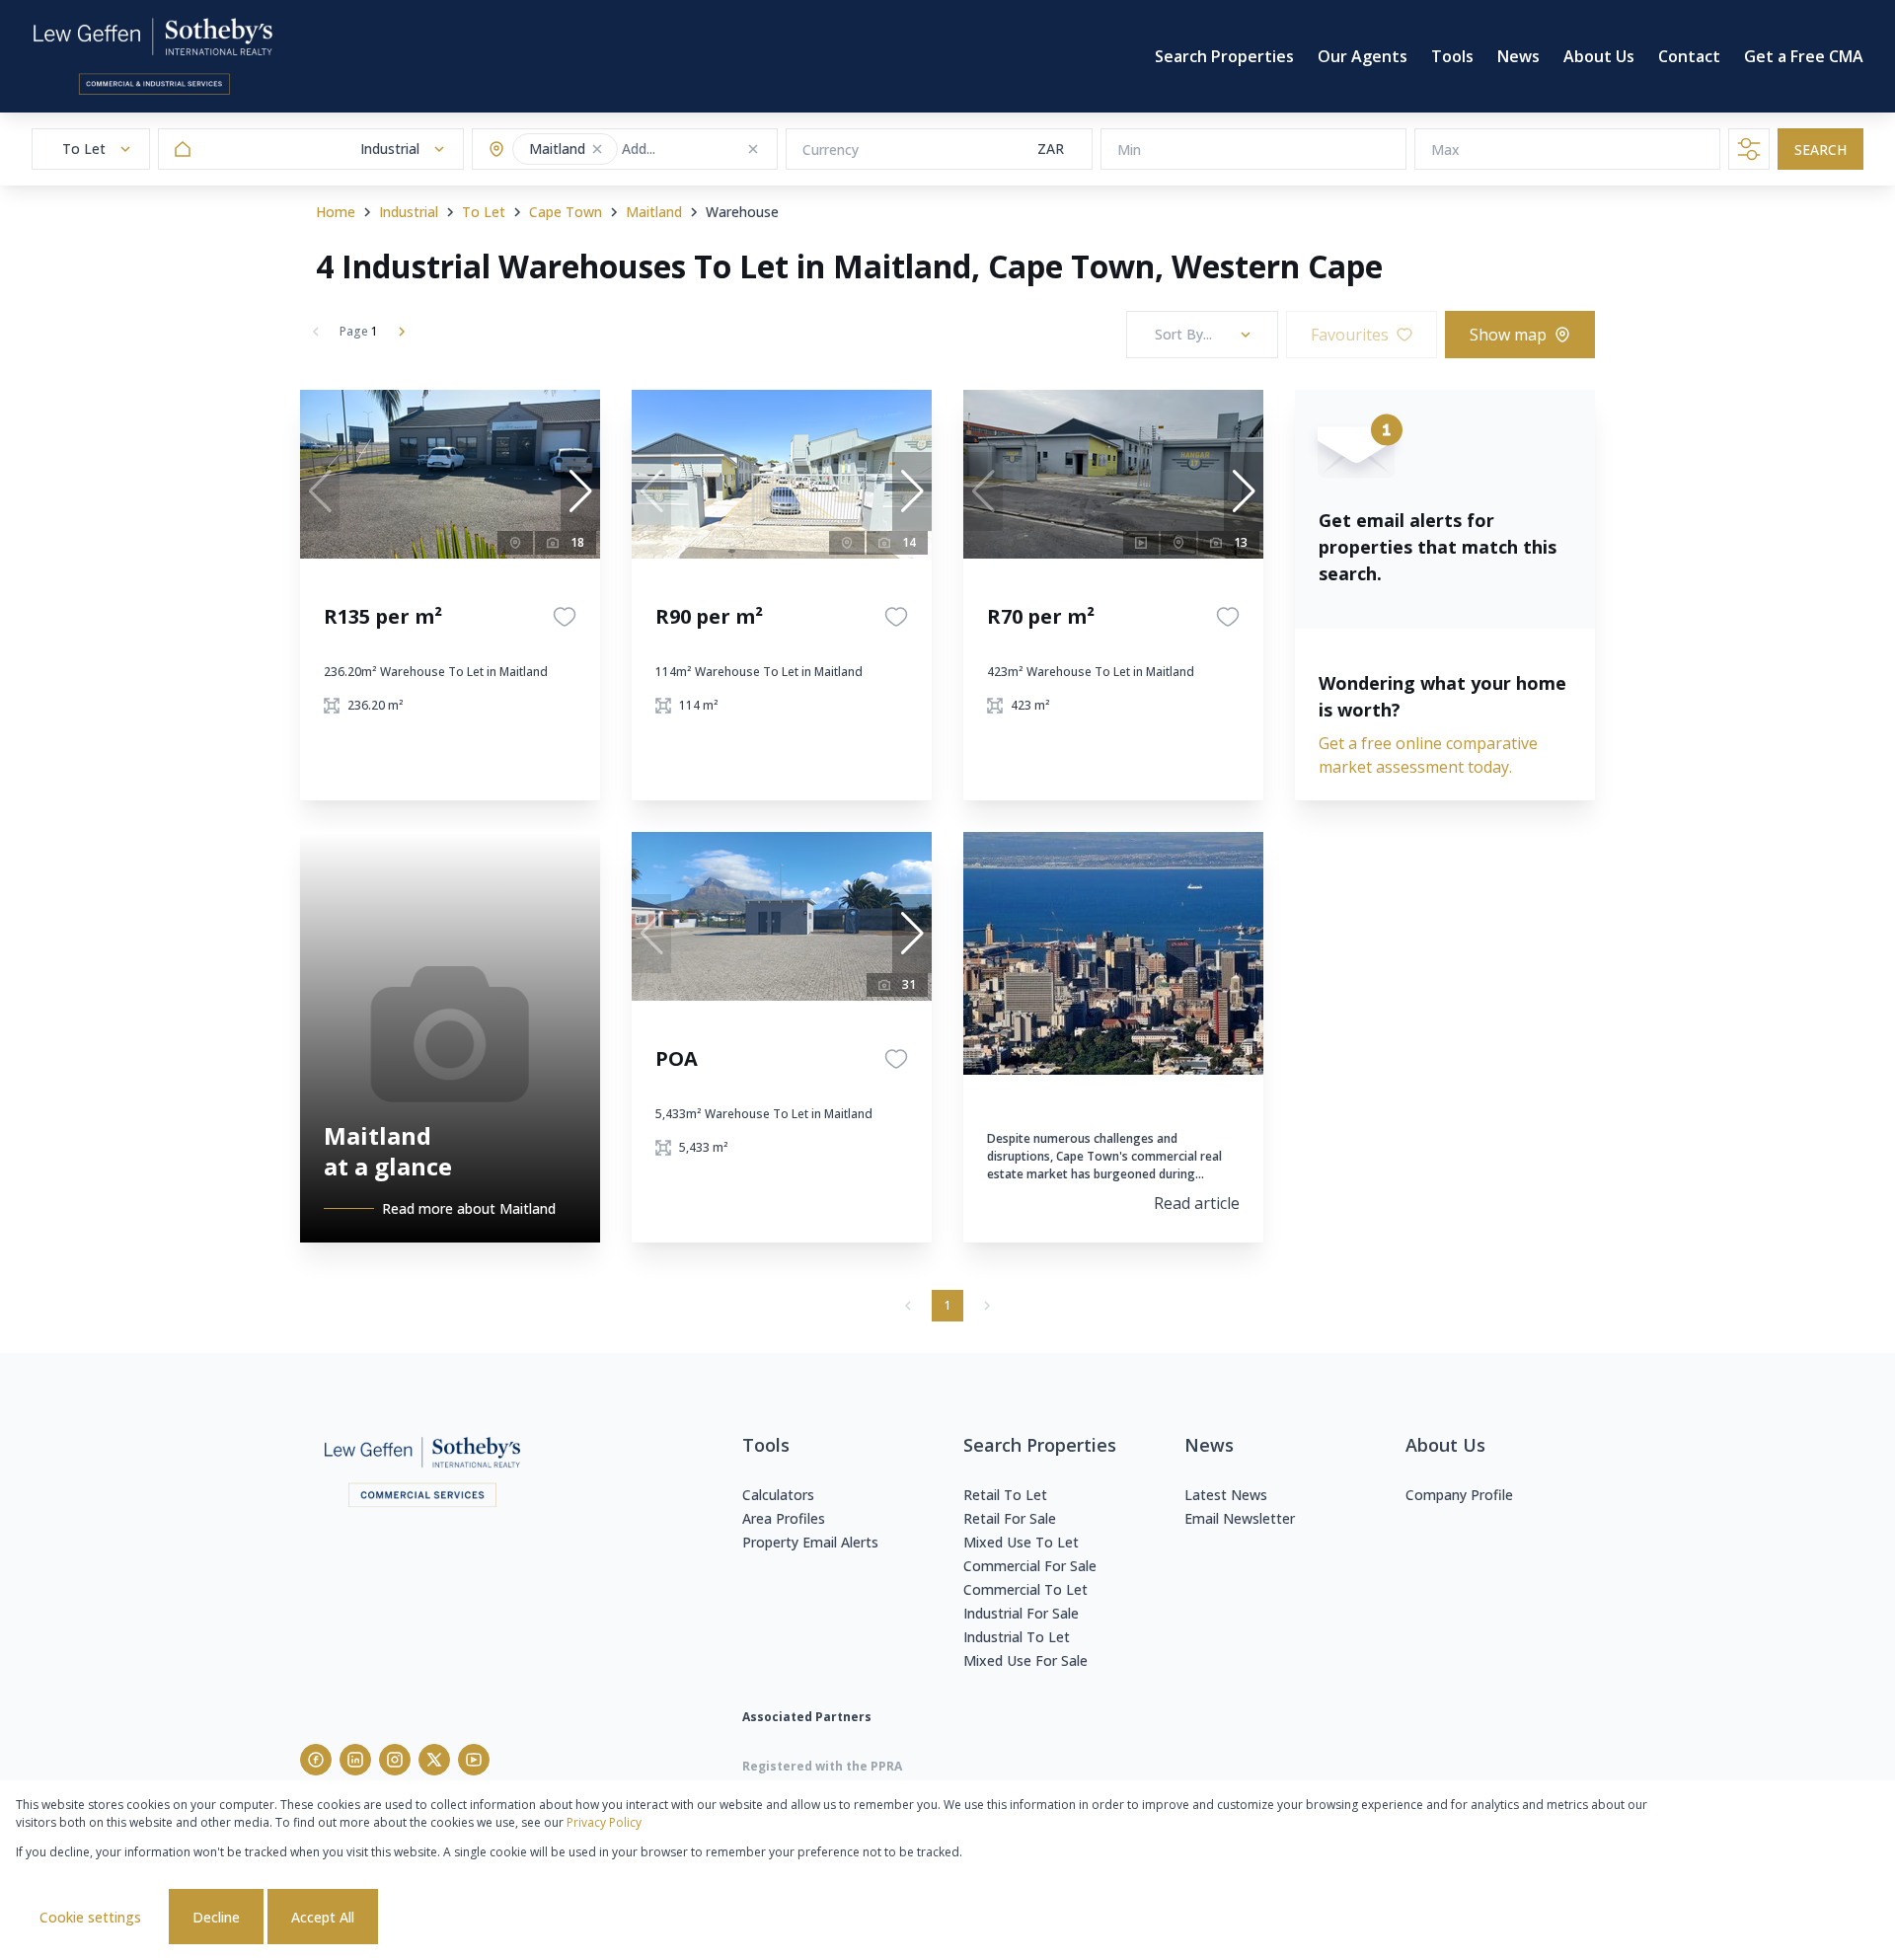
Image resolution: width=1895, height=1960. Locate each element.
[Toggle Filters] (1749, 149)
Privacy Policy (604, 1822)
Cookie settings (90, 1917)
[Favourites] (565, 617)
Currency (831, 150)
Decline (216, 1917)
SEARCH (1820, 150)
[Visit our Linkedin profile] (355, 1760)
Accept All (323, 1917)
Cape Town (566, 212)
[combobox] (699, 150)
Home (336, 212)
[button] (597, 149)
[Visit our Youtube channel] (474, 1760)
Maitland (654, 212)
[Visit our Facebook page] (316, 1760)
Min (1129, 150)
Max (1445, 150)
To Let (484, 212)
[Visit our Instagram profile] (395, 1760)
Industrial (409, 212)
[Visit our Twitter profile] (434, 1760)
